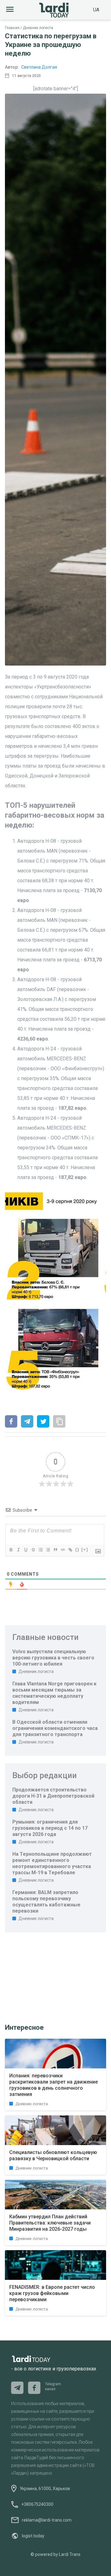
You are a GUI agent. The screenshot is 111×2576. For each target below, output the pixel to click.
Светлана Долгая (39, 67)
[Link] (70, 1550)
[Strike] (33, 1550)
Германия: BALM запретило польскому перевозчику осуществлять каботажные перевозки (46, 1902)
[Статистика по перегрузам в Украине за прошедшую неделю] (11, 1422)
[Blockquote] (55, 1550)
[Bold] (11, 1550)
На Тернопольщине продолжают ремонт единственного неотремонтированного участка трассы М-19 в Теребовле (52, 1863)
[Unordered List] (48, 1550)
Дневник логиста (38, 28)
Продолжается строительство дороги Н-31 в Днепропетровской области (53, 1796)
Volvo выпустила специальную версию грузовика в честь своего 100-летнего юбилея (53, 1658)
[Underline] (26, 1550)
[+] (85, 1550)
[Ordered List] (40, 1550)
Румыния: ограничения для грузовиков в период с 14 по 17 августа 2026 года (50, 1828)
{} (77, 1550)
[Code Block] (63, 1550)
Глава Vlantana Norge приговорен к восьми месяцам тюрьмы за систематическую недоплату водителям (54, 1693)
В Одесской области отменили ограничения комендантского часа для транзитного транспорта (55, 1728)
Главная (12, 28)
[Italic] (18, 1550)
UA (96, 10)
